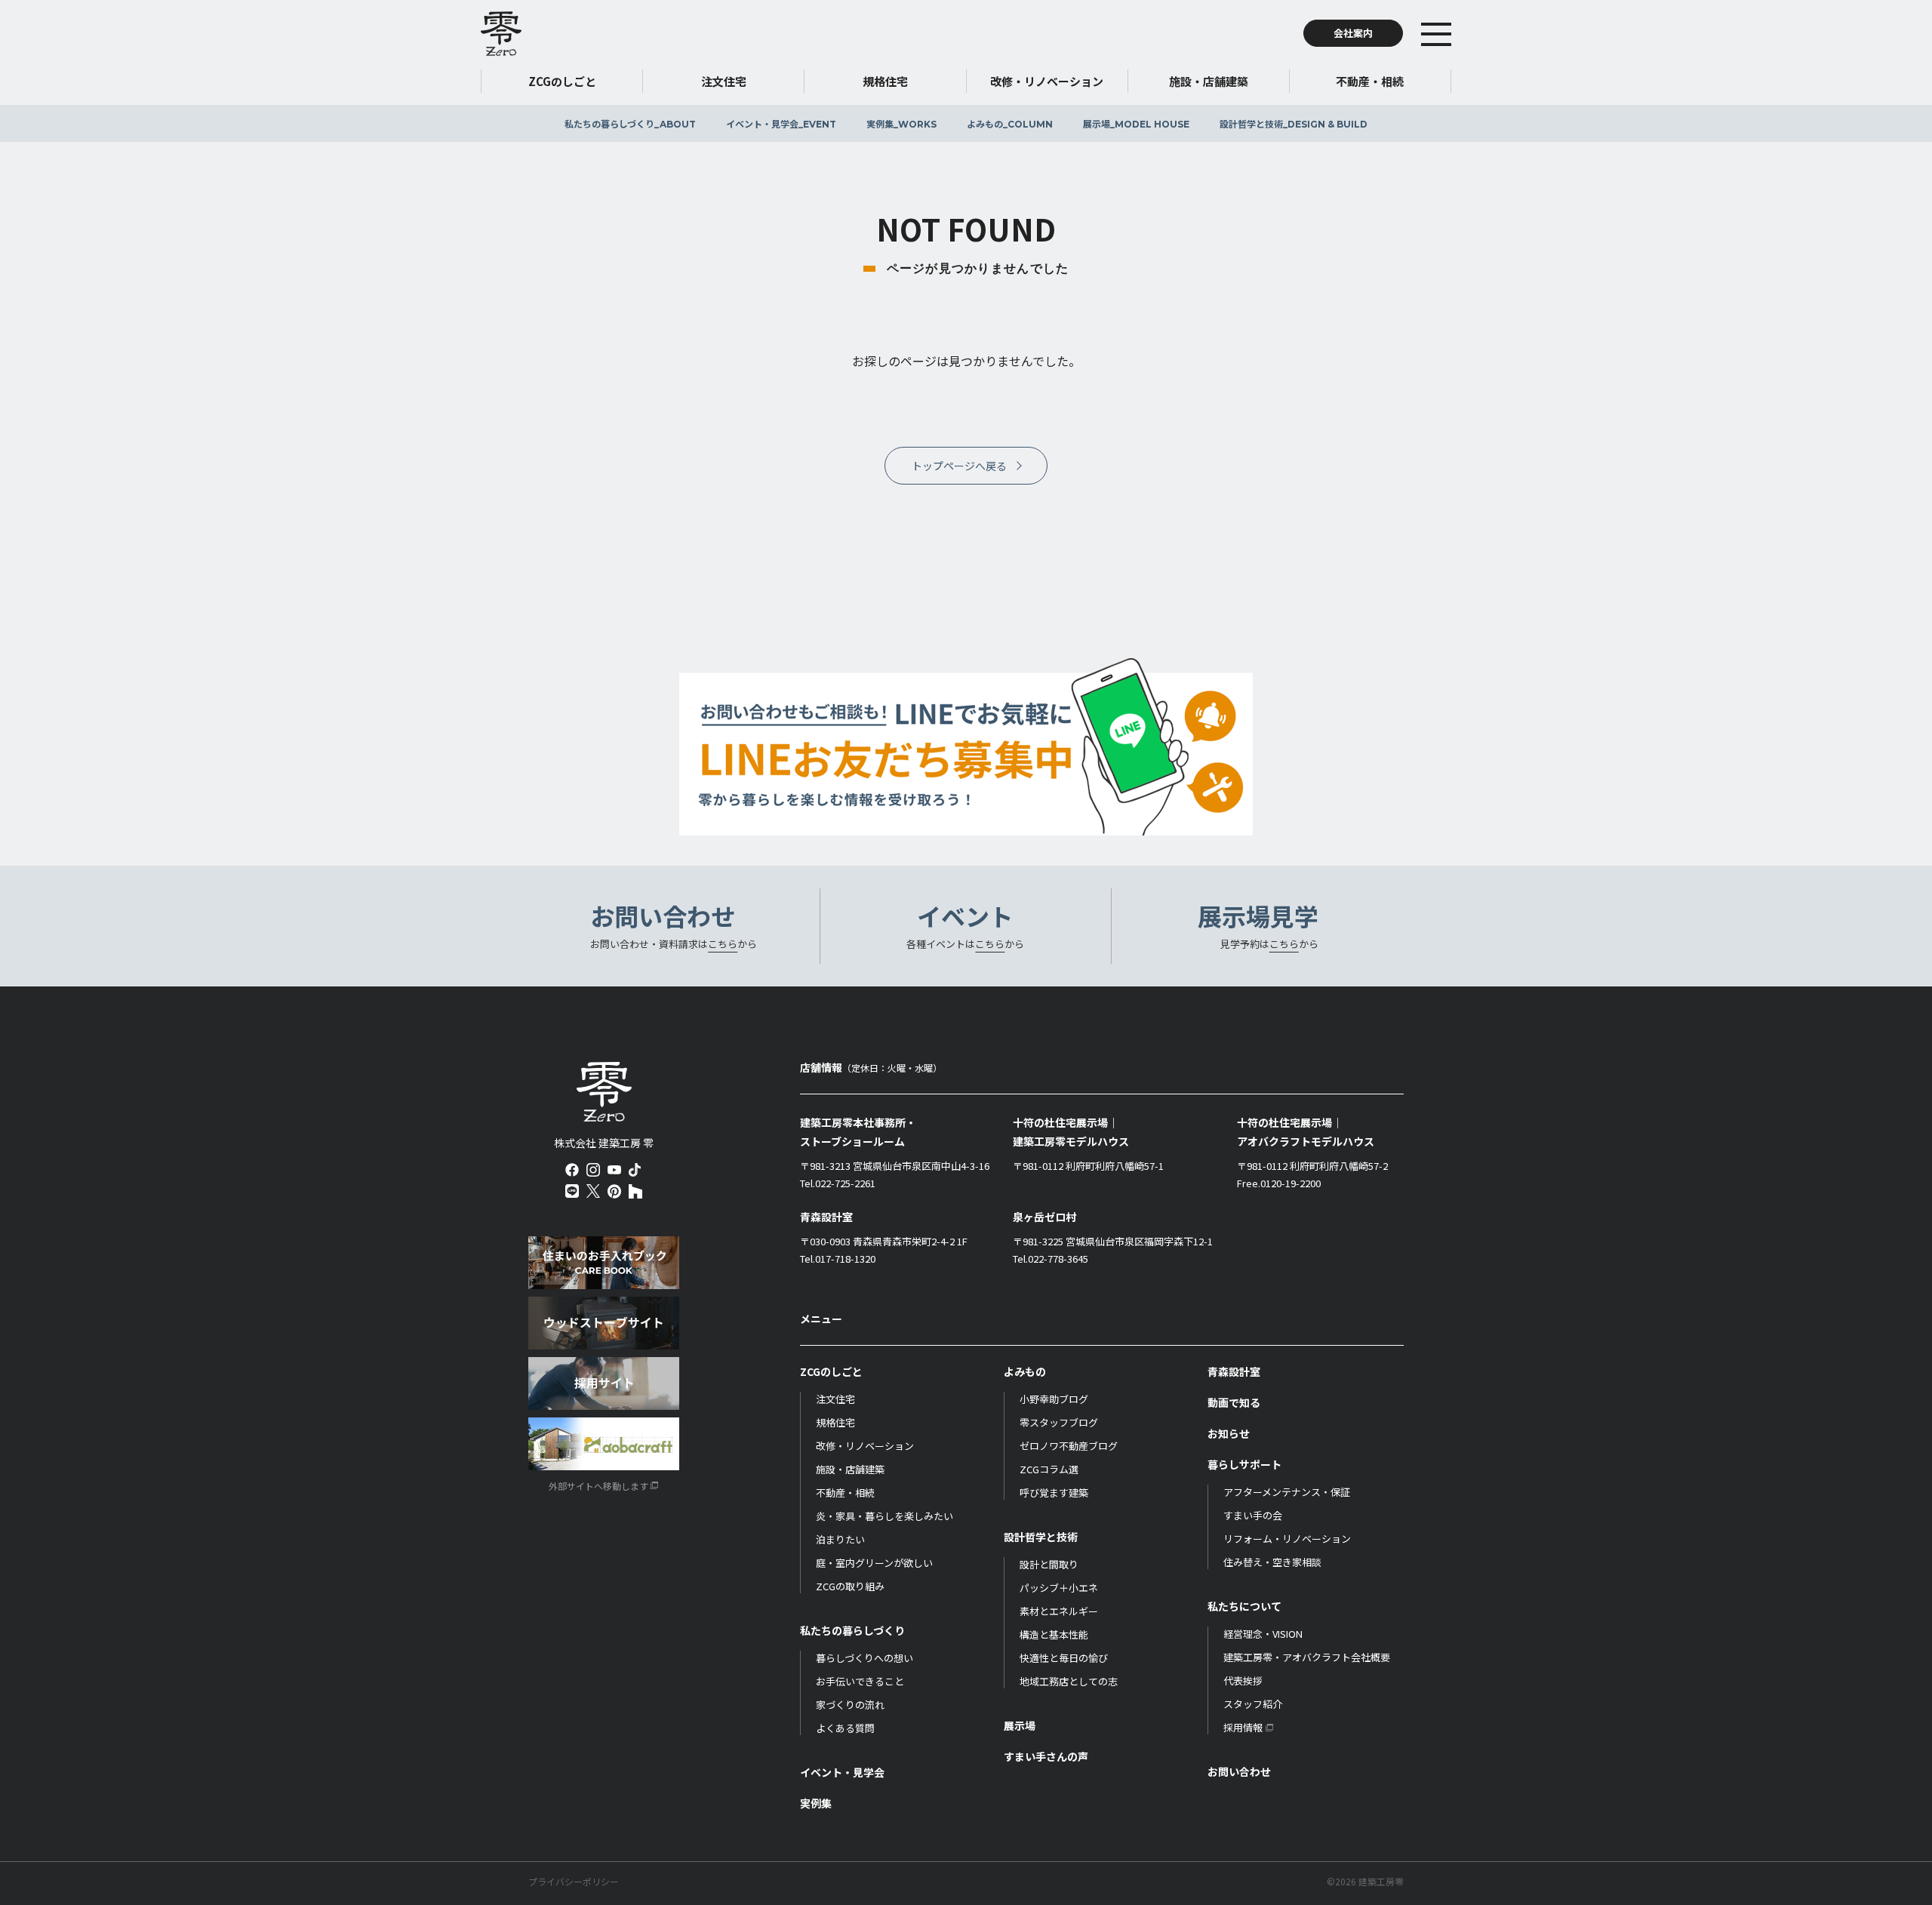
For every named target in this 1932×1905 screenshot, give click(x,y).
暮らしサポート (1244, 1464)
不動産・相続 (845, 1493)
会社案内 (1353, 33)
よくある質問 (845, 1728)
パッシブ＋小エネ (1059, 1588)
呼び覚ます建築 (1054, 1493)
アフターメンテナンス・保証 (1287, 1492)
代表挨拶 (1243, 1680)
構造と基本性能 (1054, 1634)
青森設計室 (1234, 1371)
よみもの (1010, 123)
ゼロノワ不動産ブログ (1069, 1446)
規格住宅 (835, 1422)
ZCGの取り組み (850, 1586)
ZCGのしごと (831, 1371)
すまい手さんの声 (1046, 1756)
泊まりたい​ (840, 1539)
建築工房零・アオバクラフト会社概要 (1307, 1657)
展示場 (1136, 123)
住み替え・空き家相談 (1272, 1562)
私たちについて (1244, 1606)
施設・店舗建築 (850, 1469)
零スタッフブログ (1059, 1422)
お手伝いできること (860, 1681)
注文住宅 (835, 1399)
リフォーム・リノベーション (1287, 1539)
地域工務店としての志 (1069, 1681)
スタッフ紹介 (1253, 1704)
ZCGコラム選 (1049, 1469)
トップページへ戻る (959, 466)
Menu (1459, 33)
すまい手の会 (1253, 1515)
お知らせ (1229, 1433)
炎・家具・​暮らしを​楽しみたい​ (884, 1516)
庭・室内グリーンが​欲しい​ (874, 1563)
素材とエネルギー (1059, 1611)
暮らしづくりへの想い (864, 1658)
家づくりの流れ (850, 1705)
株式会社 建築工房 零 (604, 1092)
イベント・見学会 (781, 123)
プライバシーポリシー (574, 1882)
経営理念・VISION (1263, 1634)
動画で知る (1234, 1402)
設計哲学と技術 (1294, 123)
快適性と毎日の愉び (1064, 1658)
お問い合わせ (1239, 1771)
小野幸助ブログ (1054, 1399)
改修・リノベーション (865, 1446)
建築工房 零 (501, 33)
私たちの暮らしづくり (630, 123)
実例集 (901, 123)
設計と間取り (1049, 1564)
